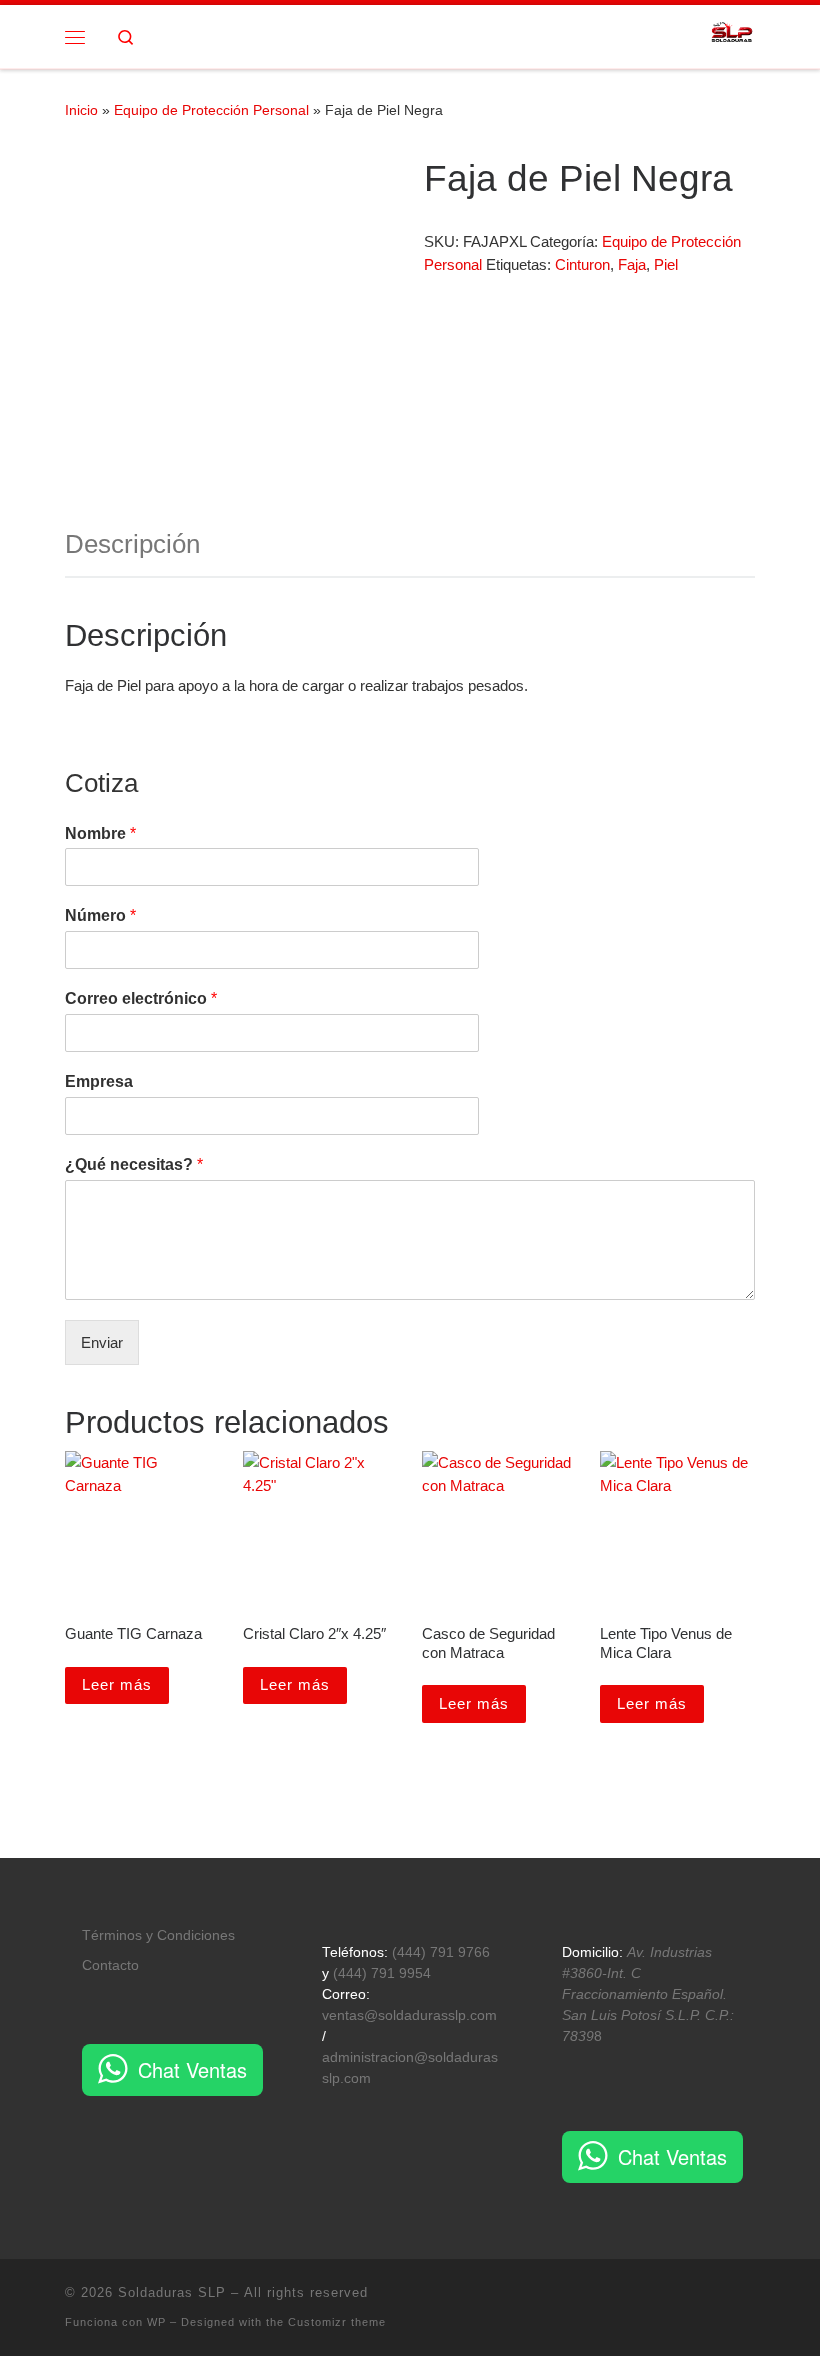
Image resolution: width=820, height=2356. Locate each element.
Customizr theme (337, 2322)
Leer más (117, 1684)
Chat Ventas (192, 2069)
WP (156, 2322)
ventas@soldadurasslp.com (409, 2015)
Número (100, 915)
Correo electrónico (141, 998)
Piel (666, 264)
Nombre (100, 833)
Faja (632, 264)
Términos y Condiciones (158, 1935)
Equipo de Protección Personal (211, 110)
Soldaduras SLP (172, 2292)
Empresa (99, 1081)
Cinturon (582, 264)
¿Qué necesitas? (134, 1164)
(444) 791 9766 (441, 1952)
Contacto (110, 1965)
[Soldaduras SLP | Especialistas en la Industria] (732, 34)
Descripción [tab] (132, 544)
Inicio (81, 110)
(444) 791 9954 (382, 1973)
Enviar (102, 1342)
